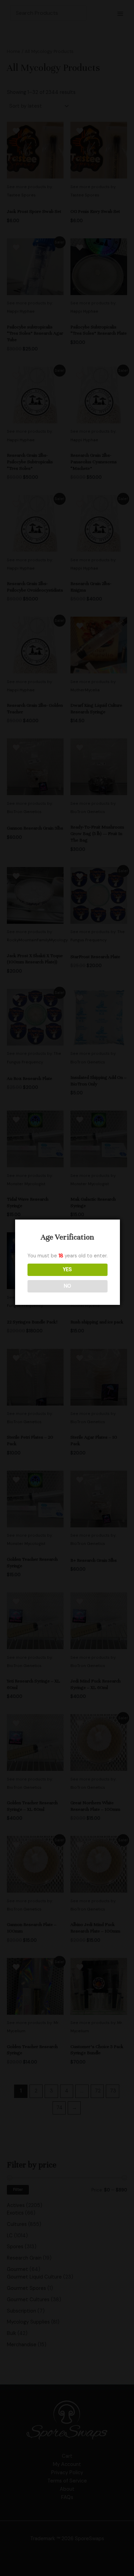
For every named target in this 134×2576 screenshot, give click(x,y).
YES (67, 1270)
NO (68, 1286)
